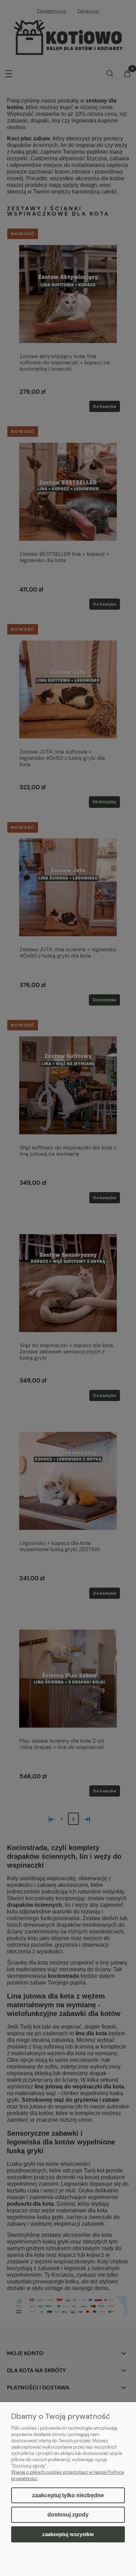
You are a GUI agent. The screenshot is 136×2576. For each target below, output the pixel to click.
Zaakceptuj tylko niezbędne (68, 2495)
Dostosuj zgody (68, 2515)
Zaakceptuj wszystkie (68, 2534)
